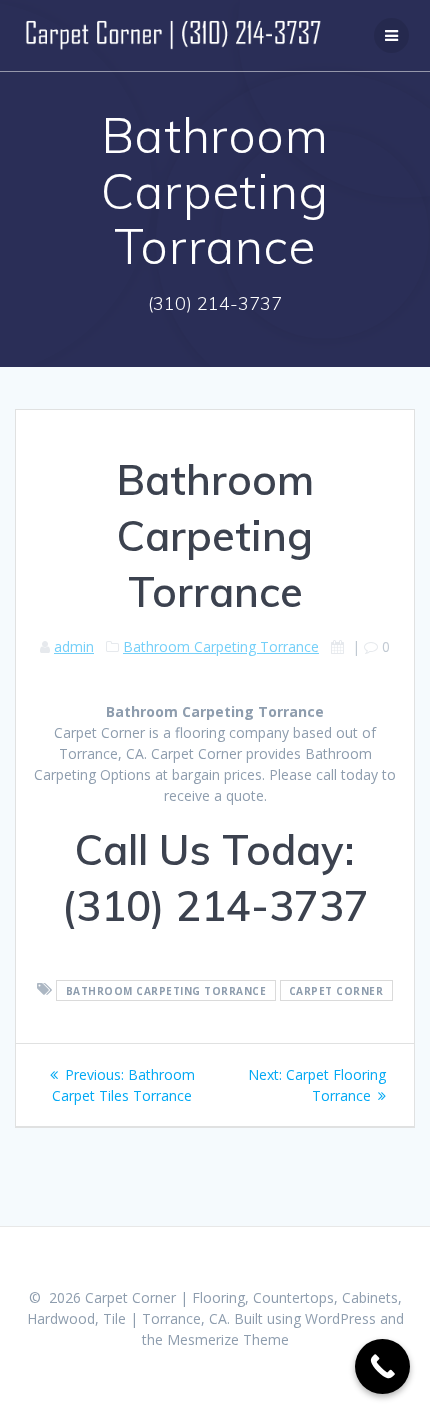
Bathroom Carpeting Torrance (221, 646)
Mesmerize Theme (228, 1339)
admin (74, 646)
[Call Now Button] (382, 1366)
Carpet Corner (336, 990)
